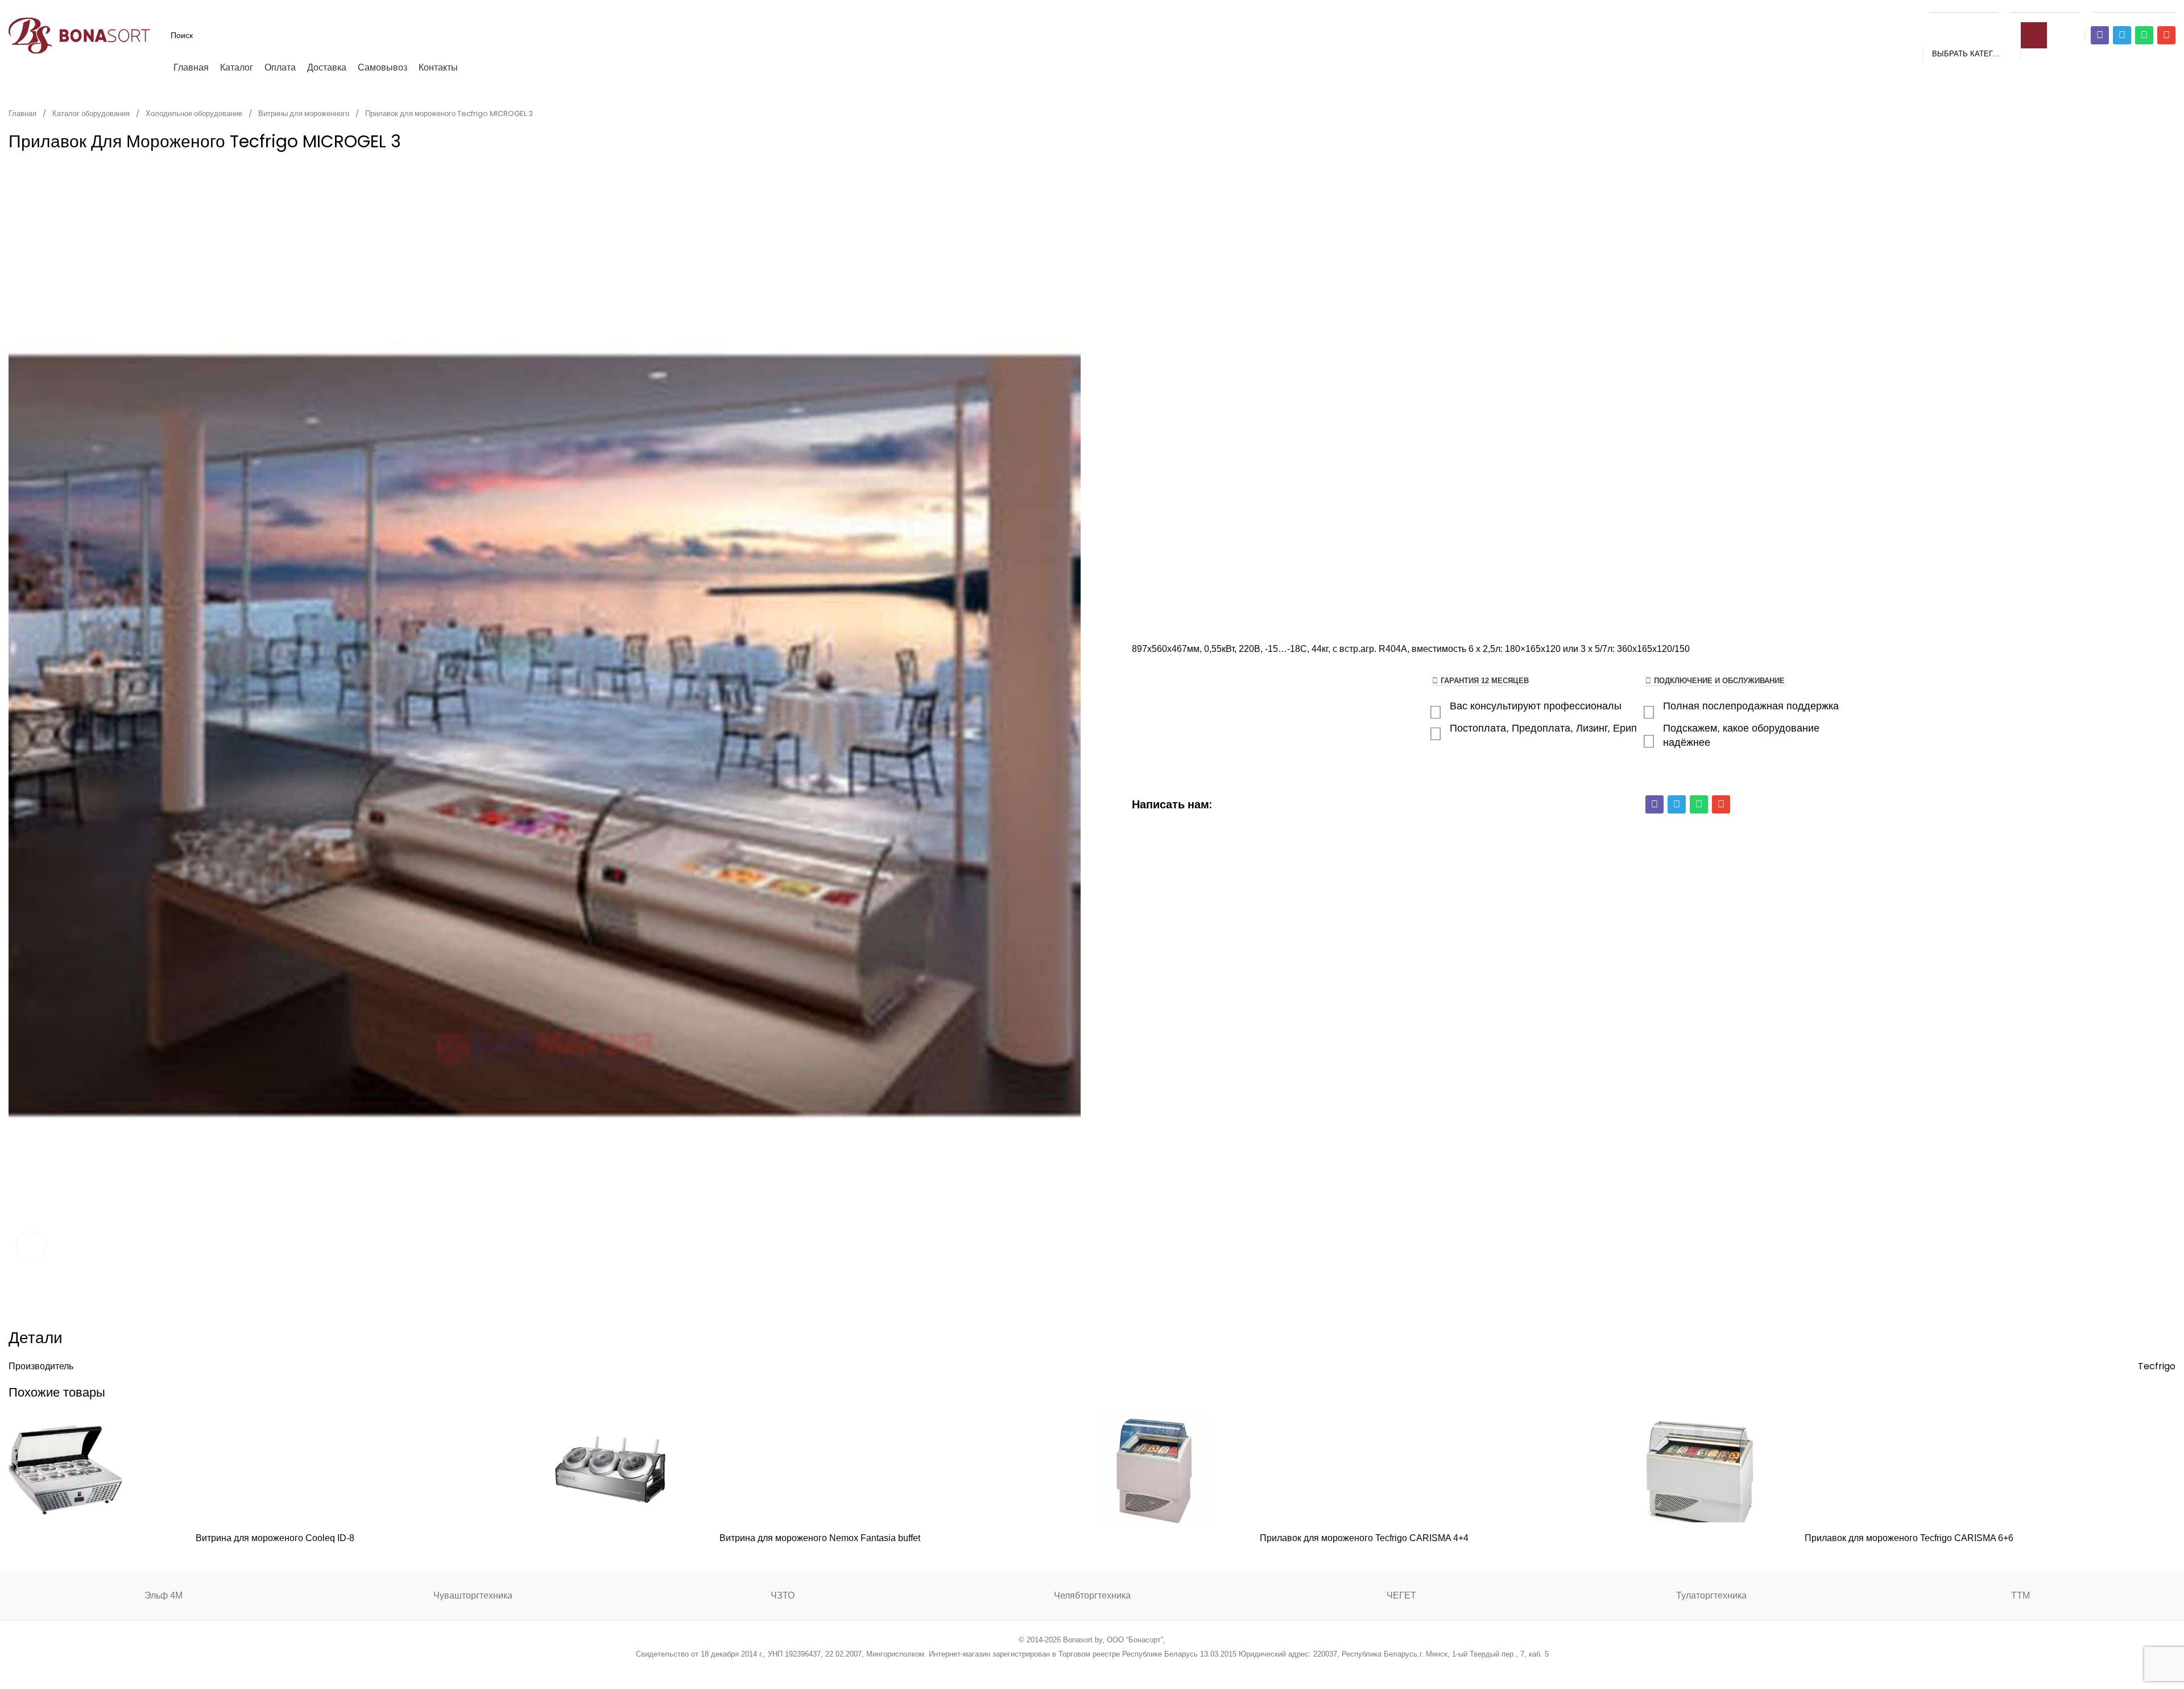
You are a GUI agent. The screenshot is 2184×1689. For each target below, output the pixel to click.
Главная (23, 113)
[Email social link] (1063, 1669)
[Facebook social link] (1034, 1669)
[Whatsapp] (2144, 35)
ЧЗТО (783, 1595)
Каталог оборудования (92, 113)
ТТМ (2020, 1595)
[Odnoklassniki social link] (1092, 1669)
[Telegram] (2122, 35)
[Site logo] (80, 34)
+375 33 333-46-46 (2045, 7)
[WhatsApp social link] (1107, 1669)
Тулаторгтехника (1711, 1595)
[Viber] (2100, 35)
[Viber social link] (1150, 1669)
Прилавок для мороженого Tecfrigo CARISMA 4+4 (1364, 1538)
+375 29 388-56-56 (1964, 7)
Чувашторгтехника (473, 1595)
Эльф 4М (164, 1595)
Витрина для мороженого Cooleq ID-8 (275, 1538)
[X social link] (1048, 1669)
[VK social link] (1121, 1669)
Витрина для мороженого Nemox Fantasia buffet (820, 1538)
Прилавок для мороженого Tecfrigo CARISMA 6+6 (1909, 1538)
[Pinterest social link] (1077, 1669)
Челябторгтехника (1092, 1595)
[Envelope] (2166, 35)
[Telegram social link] (1135, 1669)
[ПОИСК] (2034, 35)
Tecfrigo (2157, 1366)
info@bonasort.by (2133, 7)
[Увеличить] (31, 1246)
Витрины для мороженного (305, 113)
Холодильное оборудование (195, 113)
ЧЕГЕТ (1401, 1595)
